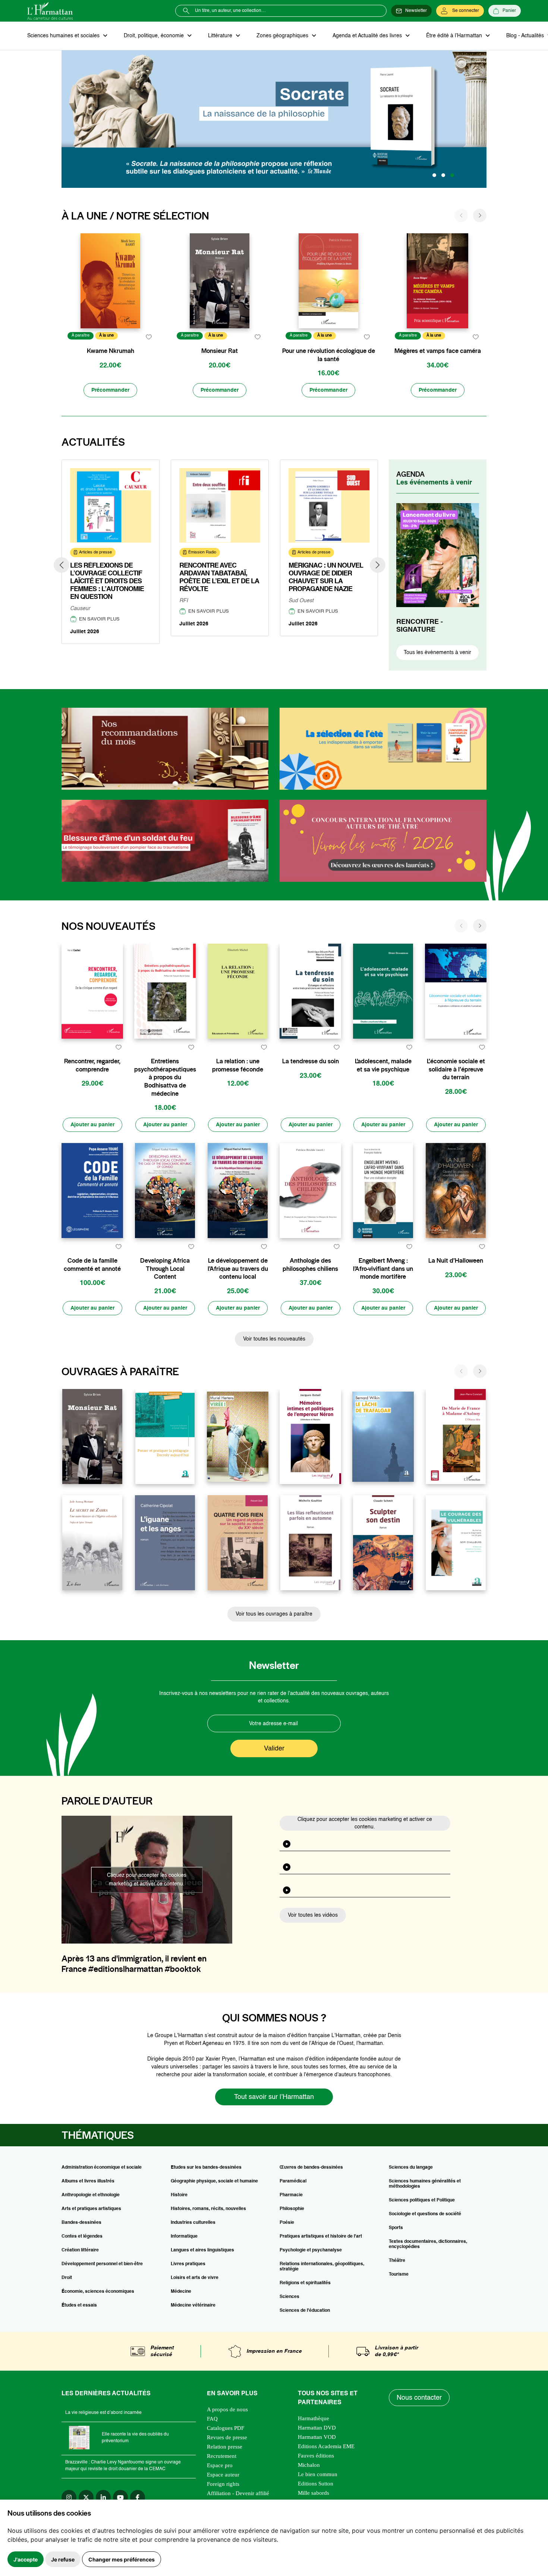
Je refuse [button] (63, 2559)
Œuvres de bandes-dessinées (311, 2168)
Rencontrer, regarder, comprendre (92, 1065)
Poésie (287, 2223)
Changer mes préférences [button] (122, 2559)
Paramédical (293, 2181)
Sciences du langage (411, 2168)
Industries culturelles (193, 2223)
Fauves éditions (316, 2456)
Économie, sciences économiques (98, 2292)
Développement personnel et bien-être (102, 2264)
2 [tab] (443, 175)
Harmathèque (314, 2418)
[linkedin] (103, 2497)
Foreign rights (223, 2484)
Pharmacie (291, 2195)
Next (378, 565)
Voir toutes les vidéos (313, 1915)
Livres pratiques (188, 2264)
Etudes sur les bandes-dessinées (206, 2168)
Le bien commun (318, 2474)
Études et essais (79, 2305)
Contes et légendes (82, 2236)
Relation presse (225, 2447)
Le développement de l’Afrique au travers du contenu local (238, 1269)
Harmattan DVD (317, 2428)
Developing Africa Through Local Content (165, 1269)
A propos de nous (227, 2409)
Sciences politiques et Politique (422, 2200)
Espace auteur (223, 2475)
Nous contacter (419, 2398)
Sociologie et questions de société (425, 2214)
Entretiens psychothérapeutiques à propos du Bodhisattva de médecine (165, 1077)
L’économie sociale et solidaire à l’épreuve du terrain (456, 1069)
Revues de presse (227, 2437)
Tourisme (399, 2274)
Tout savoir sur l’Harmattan (274, 2097)
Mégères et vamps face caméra (438, 351)
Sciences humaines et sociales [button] (64, 36)
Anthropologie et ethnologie (91, 2195)
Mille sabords (314, 2493)
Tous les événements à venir (437, 653)
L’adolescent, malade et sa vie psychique (383, 1065)
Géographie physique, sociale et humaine (214, 2181)
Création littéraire (80, 2250)
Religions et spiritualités (305, 2283)
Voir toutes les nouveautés (274, 1339)
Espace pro (220, 2465)
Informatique (184, 2236)
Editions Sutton (316, 2484)
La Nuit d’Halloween (456, 1261)
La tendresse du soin (311, 1061)
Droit (67, 2278)
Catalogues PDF (226, 2428)
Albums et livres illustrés (88, 2181)
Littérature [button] (221, 36)
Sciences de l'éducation (305, 2311)
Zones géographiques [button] (283, 36)
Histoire (179, 2195)
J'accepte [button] (26, 2559)
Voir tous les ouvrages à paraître (274, 1614)
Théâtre (397, 2261)
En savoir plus (99, 619)
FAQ (212, 2419)
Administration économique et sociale (102, 2168)
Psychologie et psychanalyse (311, 2250)
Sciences (289, 2297)
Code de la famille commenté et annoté (92, 1265)
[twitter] (86, 2497)
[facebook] (138, 2497)
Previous (62, 565)
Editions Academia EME (326, 2446)
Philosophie (292, 2209)
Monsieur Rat (220, 351)
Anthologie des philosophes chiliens (310, 1265)
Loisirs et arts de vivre (195, 2278)
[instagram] (69, 2497)
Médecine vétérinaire (193, 2305)
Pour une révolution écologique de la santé (329, 355)
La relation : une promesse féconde (238, 1065)
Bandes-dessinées (81, 2223)
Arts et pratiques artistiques (91, 2209)
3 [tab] (452, 175)
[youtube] (120, 2497)
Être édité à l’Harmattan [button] (455, 36)
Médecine (181, 2292)
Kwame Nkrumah (111, 351)
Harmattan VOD (317, 2437)
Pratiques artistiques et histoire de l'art (321, 2236)
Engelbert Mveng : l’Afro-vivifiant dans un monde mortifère (383, 1269)
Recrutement (222, 2456)
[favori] (149, 337)
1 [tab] (434, 175)
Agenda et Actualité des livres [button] (368, 36)
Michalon (309, 2465)
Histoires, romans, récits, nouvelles (208, 2209)
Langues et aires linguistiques (202, 2250)
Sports (396, 2228)
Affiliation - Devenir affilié (238, 2493)
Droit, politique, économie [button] (155, 36)
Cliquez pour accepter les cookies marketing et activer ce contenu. (147, 1880)
